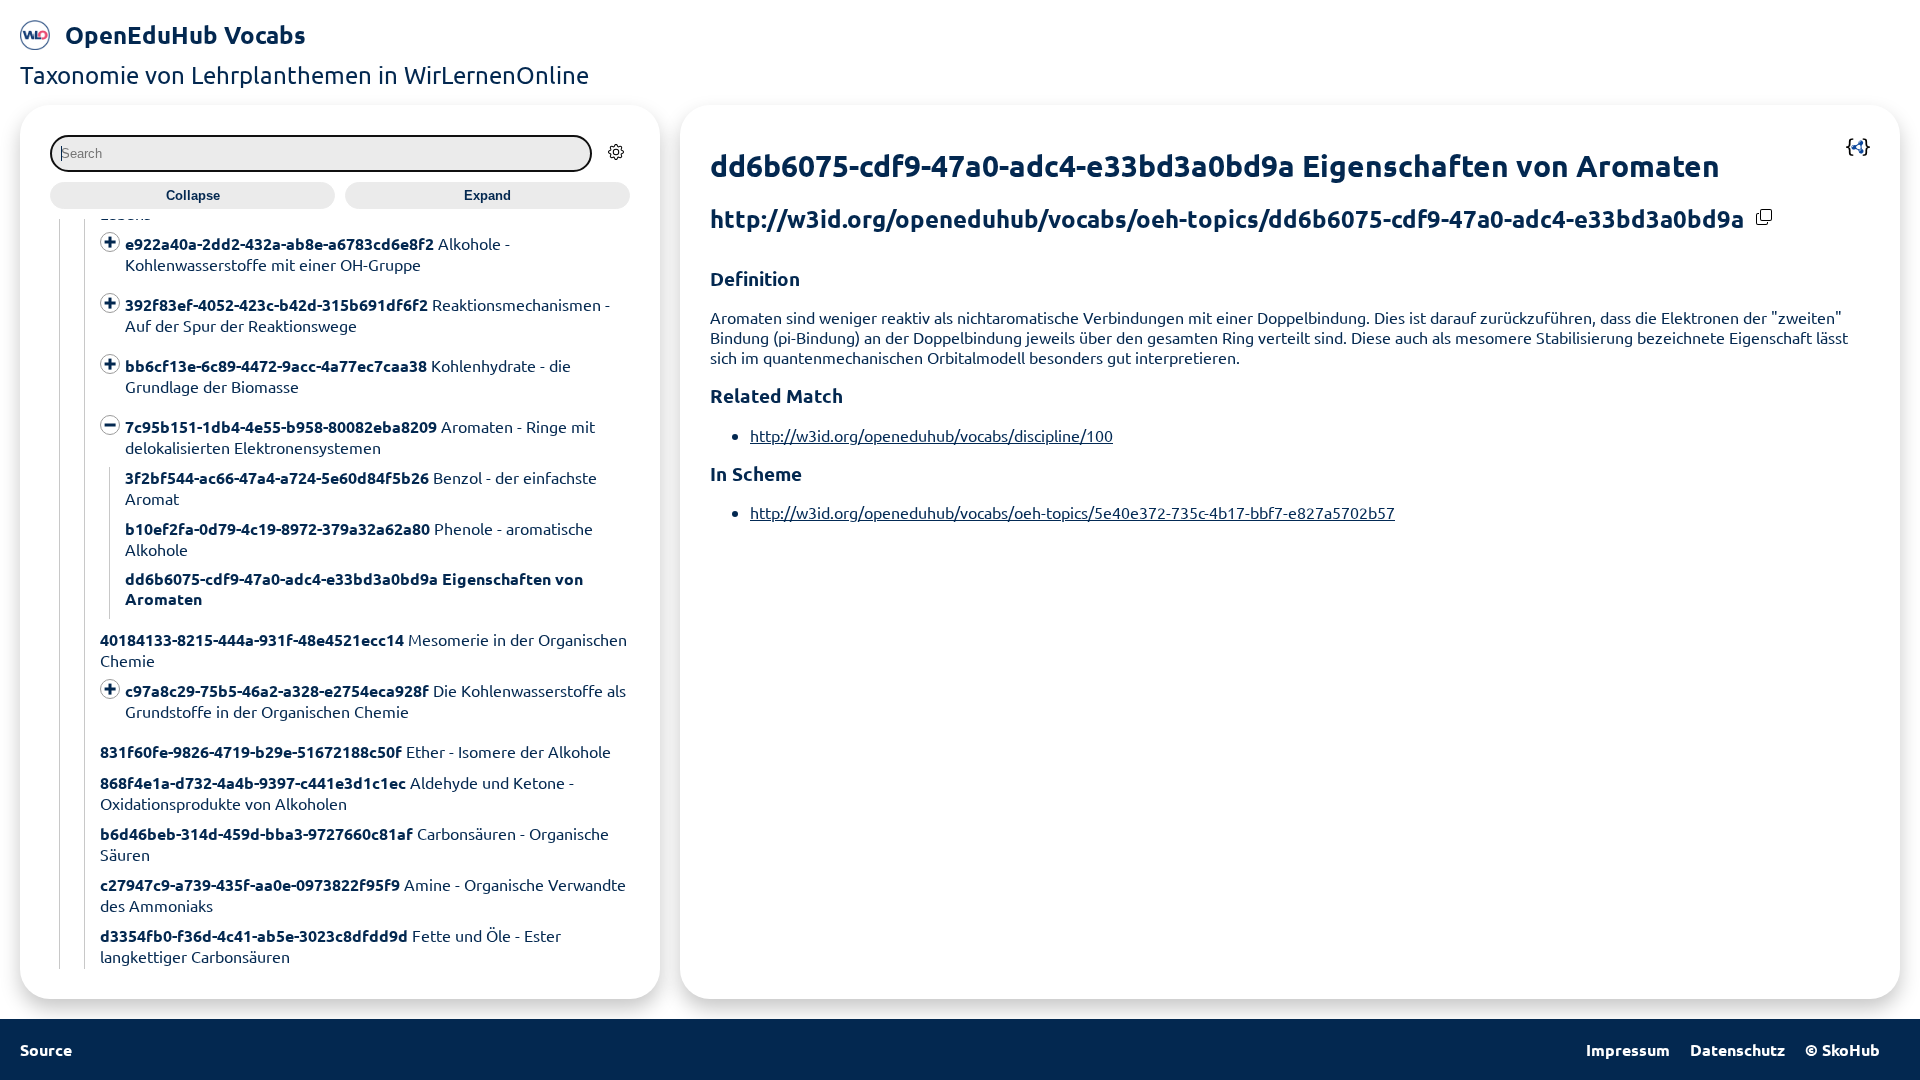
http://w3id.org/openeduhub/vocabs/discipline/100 (931, 435)
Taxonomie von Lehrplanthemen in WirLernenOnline (304, 74)
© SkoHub (1842, 1049)
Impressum (1628, 1049)
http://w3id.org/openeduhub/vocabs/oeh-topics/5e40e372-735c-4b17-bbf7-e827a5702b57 (1072, 512)
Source (46, 1049)
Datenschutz (1737, 1049)
